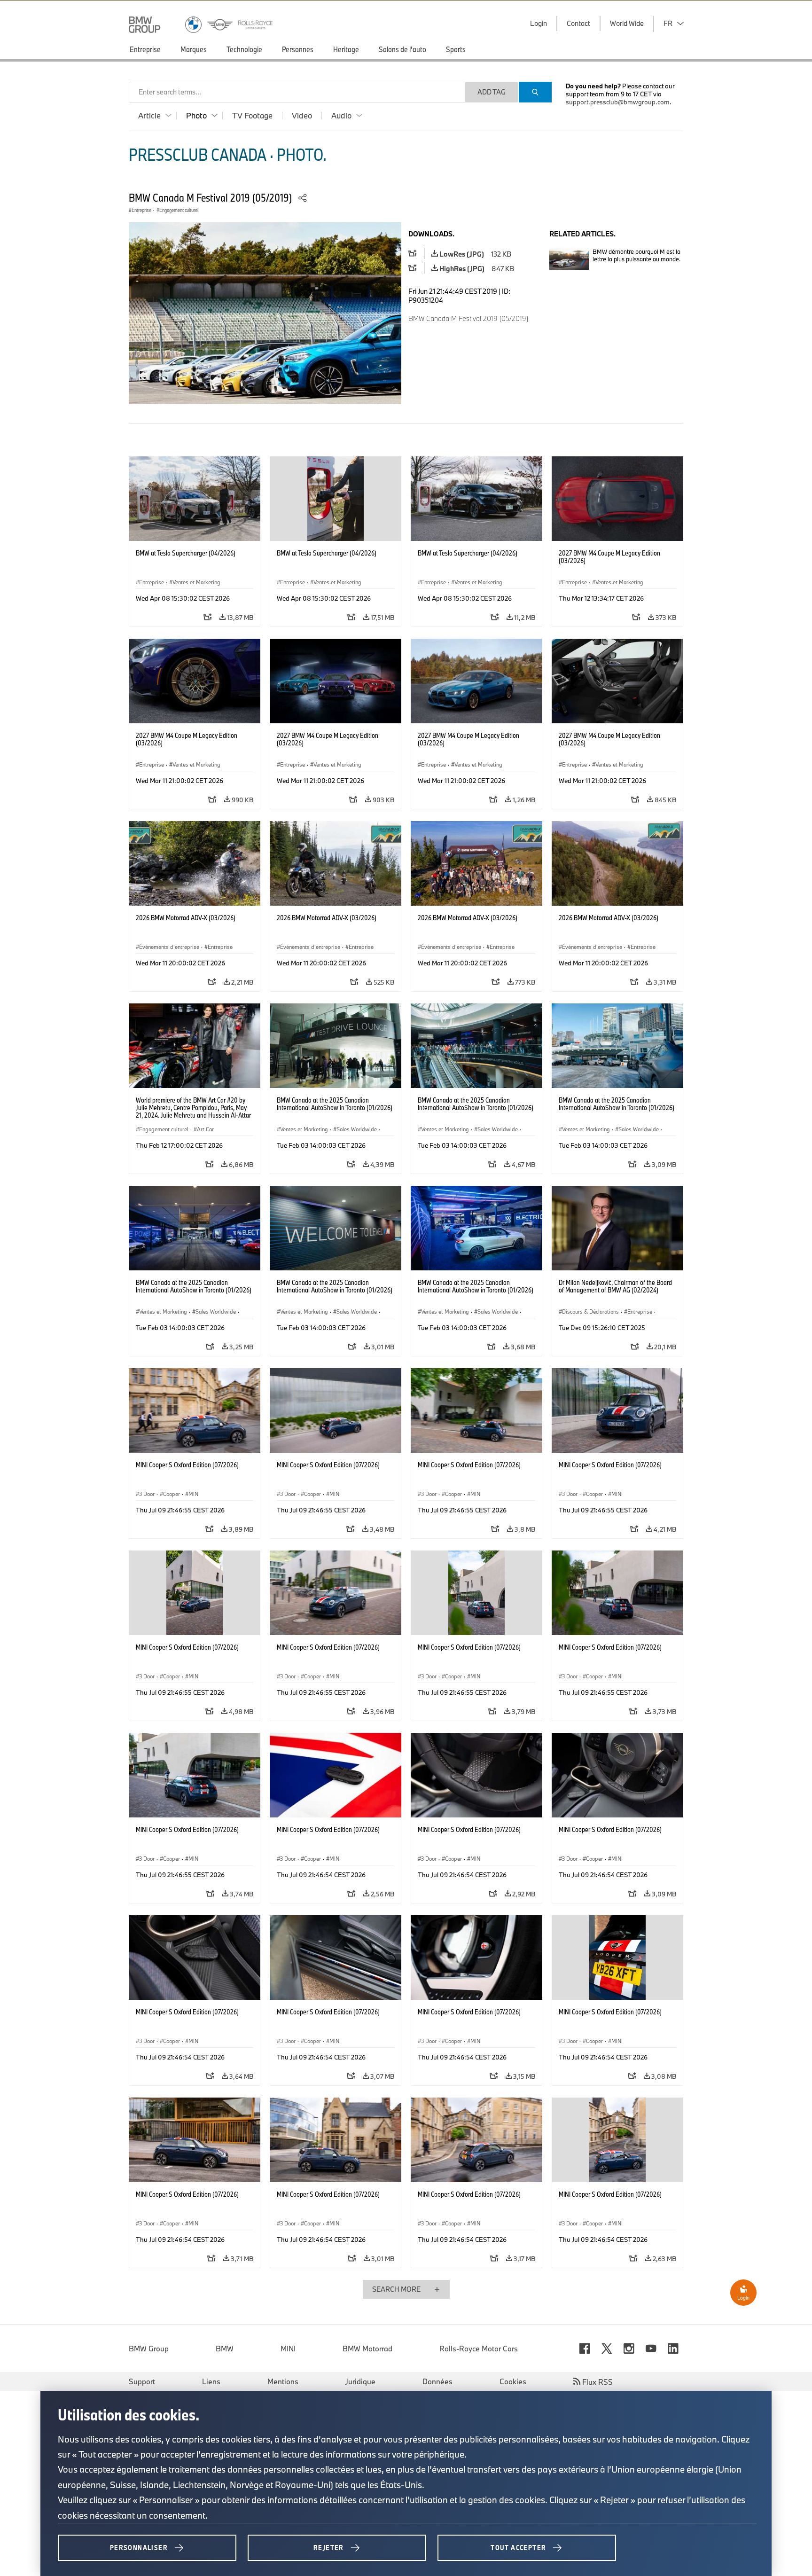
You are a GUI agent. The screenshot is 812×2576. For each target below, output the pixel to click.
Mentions (283, 2381)
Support (142, 2381)
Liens (211, 2381)
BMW (225, 2349)
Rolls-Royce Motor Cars (479, 2349)
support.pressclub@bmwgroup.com (618, 102)
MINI (288, 2349)
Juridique (360, 2381)
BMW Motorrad (367, 2349)
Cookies (513, 2381)
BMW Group (149, 2349)
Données (437, 2381)
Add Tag (492, 92)
